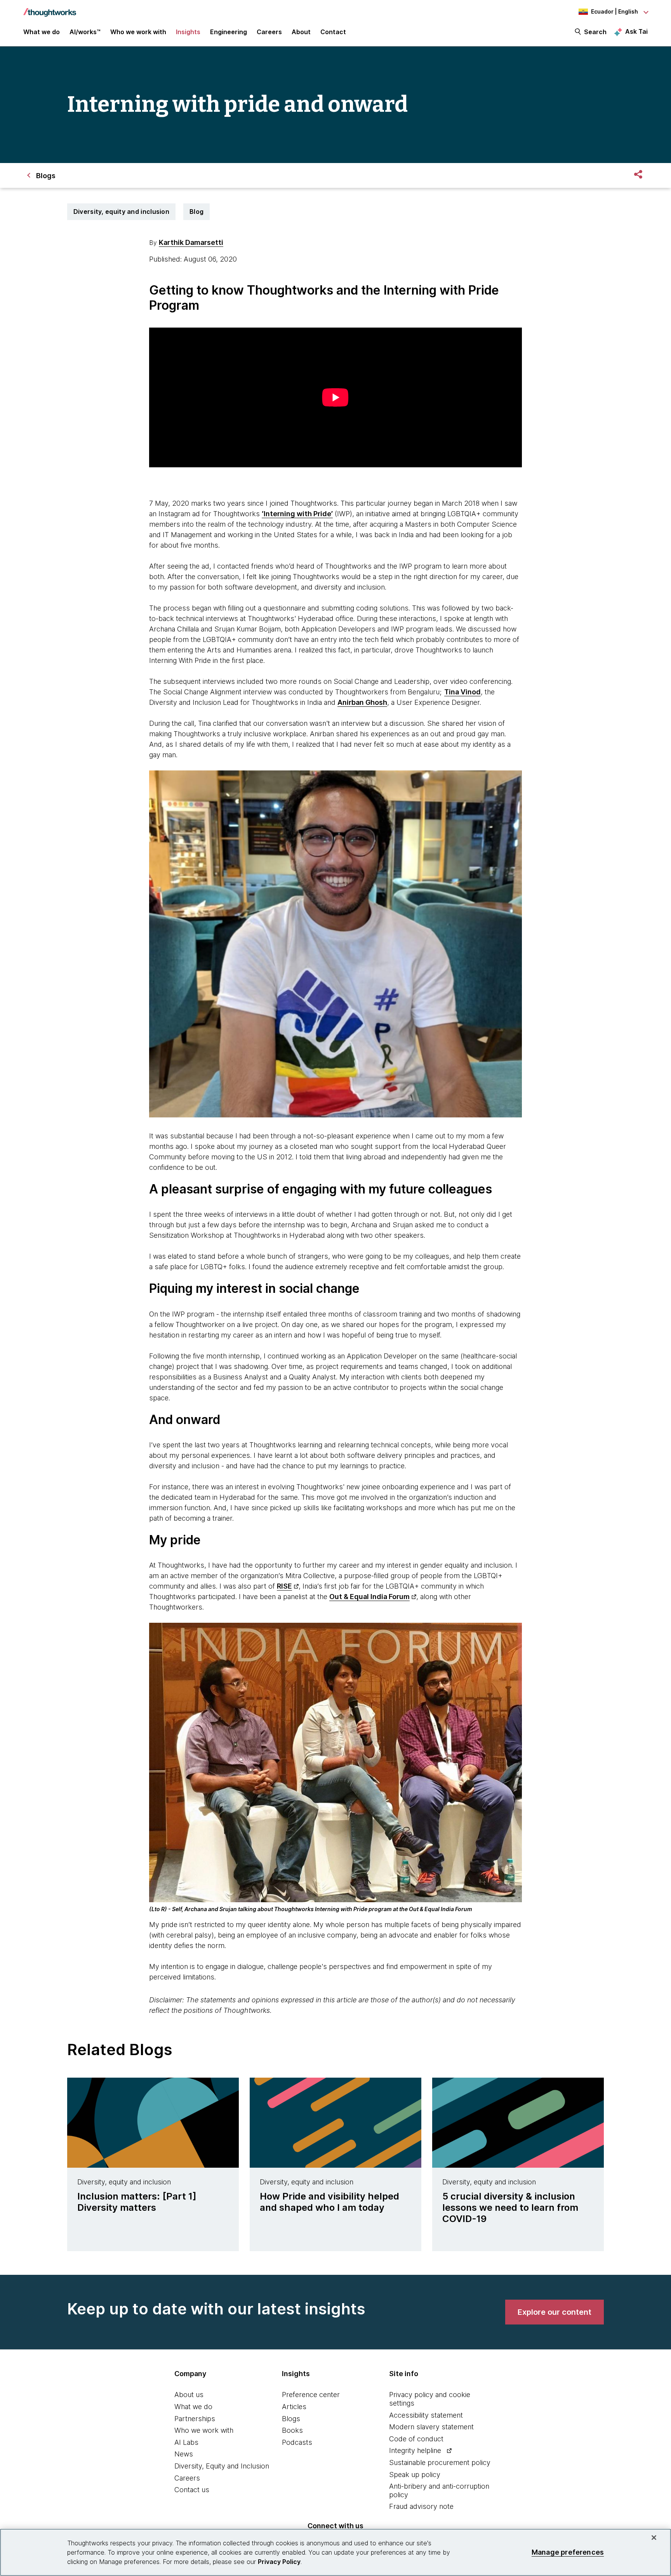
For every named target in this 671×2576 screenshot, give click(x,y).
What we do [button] (42, 32)
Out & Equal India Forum (369, 1597)
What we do (193, 2407)
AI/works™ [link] (85, 32)
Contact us (192, 2490)
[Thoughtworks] (50, 9)
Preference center (311, 2395)
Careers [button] (269, 32)
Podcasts (297, 2442)
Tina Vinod (462, 692)
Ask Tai (636, 31)
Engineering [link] (229, 32)
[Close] (654, 2538)
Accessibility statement (426, 2415)
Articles (294, 2407)
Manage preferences (568, 2552)
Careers (187, 2478)
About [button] (301, 32)
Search (595, 32)
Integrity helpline (415, 2450)
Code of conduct (416, 2439)
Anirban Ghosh (362, 702)
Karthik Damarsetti (191, 242)
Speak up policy (415, 2475)
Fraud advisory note (421, 2506)
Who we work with (204, 2430)
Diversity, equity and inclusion (121, 212)
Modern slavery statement (431, 2427)
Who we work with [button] (138, 32)
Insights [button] (188, 32)
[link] (555, 2312)
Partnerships (195, 2419)
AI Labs (186, 2442)
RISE (284, 1586)
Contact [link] (333, 32)
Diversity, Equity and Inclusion (222, 2466)
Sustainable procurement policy (440, 2462)
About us (189, 2395)
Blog (196, 212)
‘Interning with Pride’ (297, 514)
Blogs (291, 2419)
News (184, 2454)
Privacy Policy (279, 2562)
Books (292, 2430)
